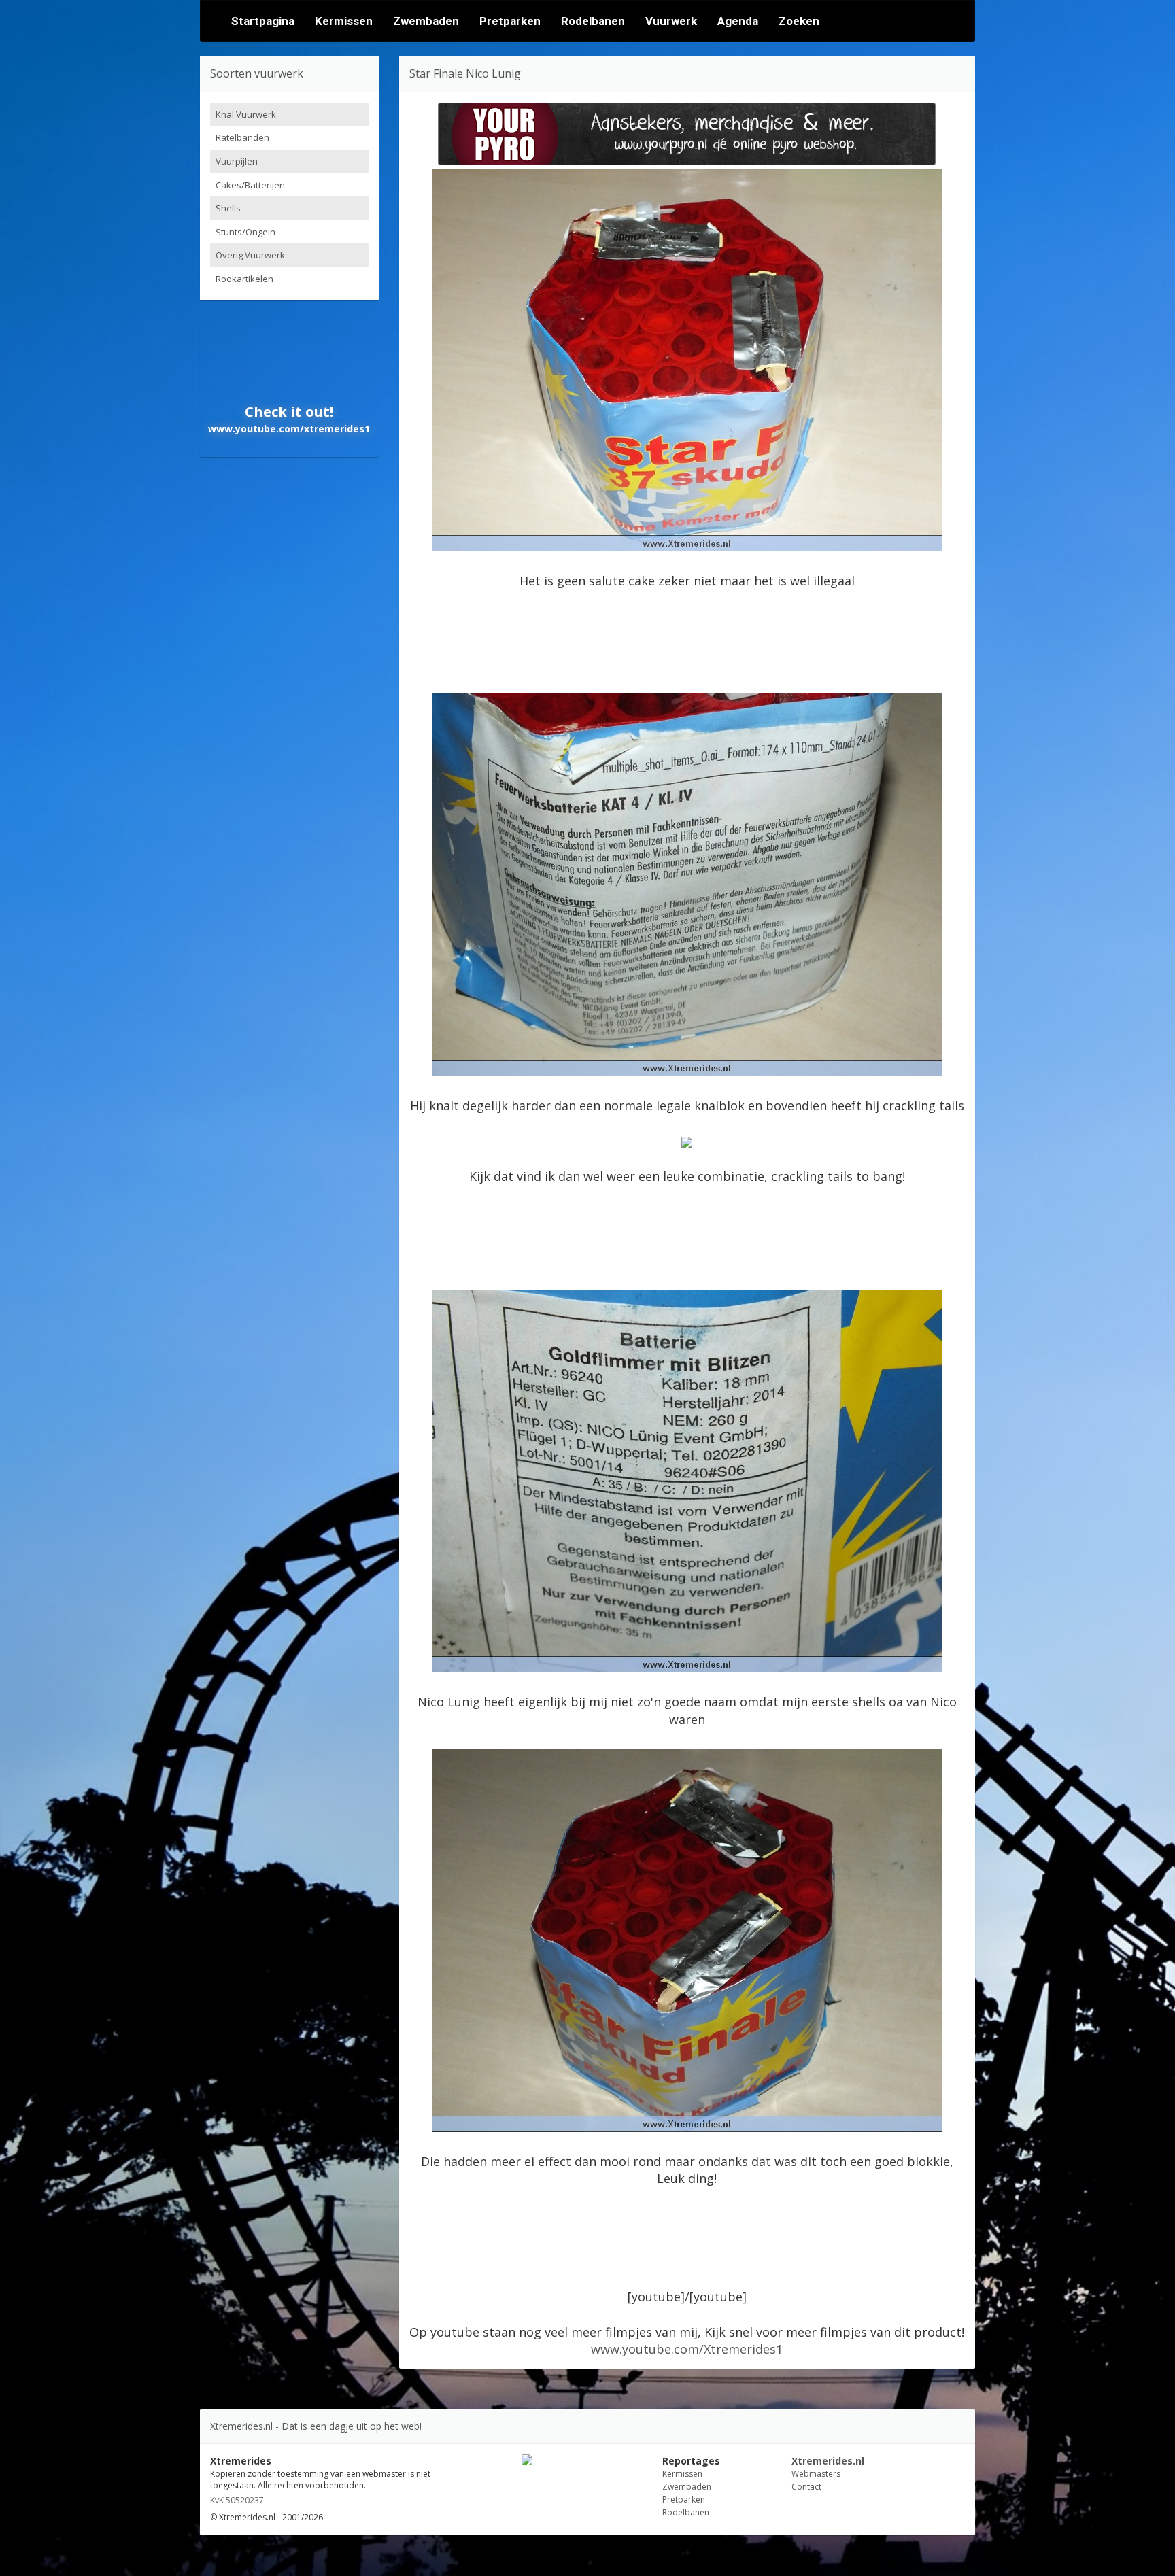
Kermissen (344, 21)
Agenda (738, 21)
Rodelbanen (593, 21)
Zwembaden (426, 21)
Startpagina (263, 21)
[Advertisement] (687, 638)
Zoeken (799, 21)
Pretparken (510, 21)
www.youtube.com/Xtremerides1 (687, 2349)
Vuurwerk (671, 21)
